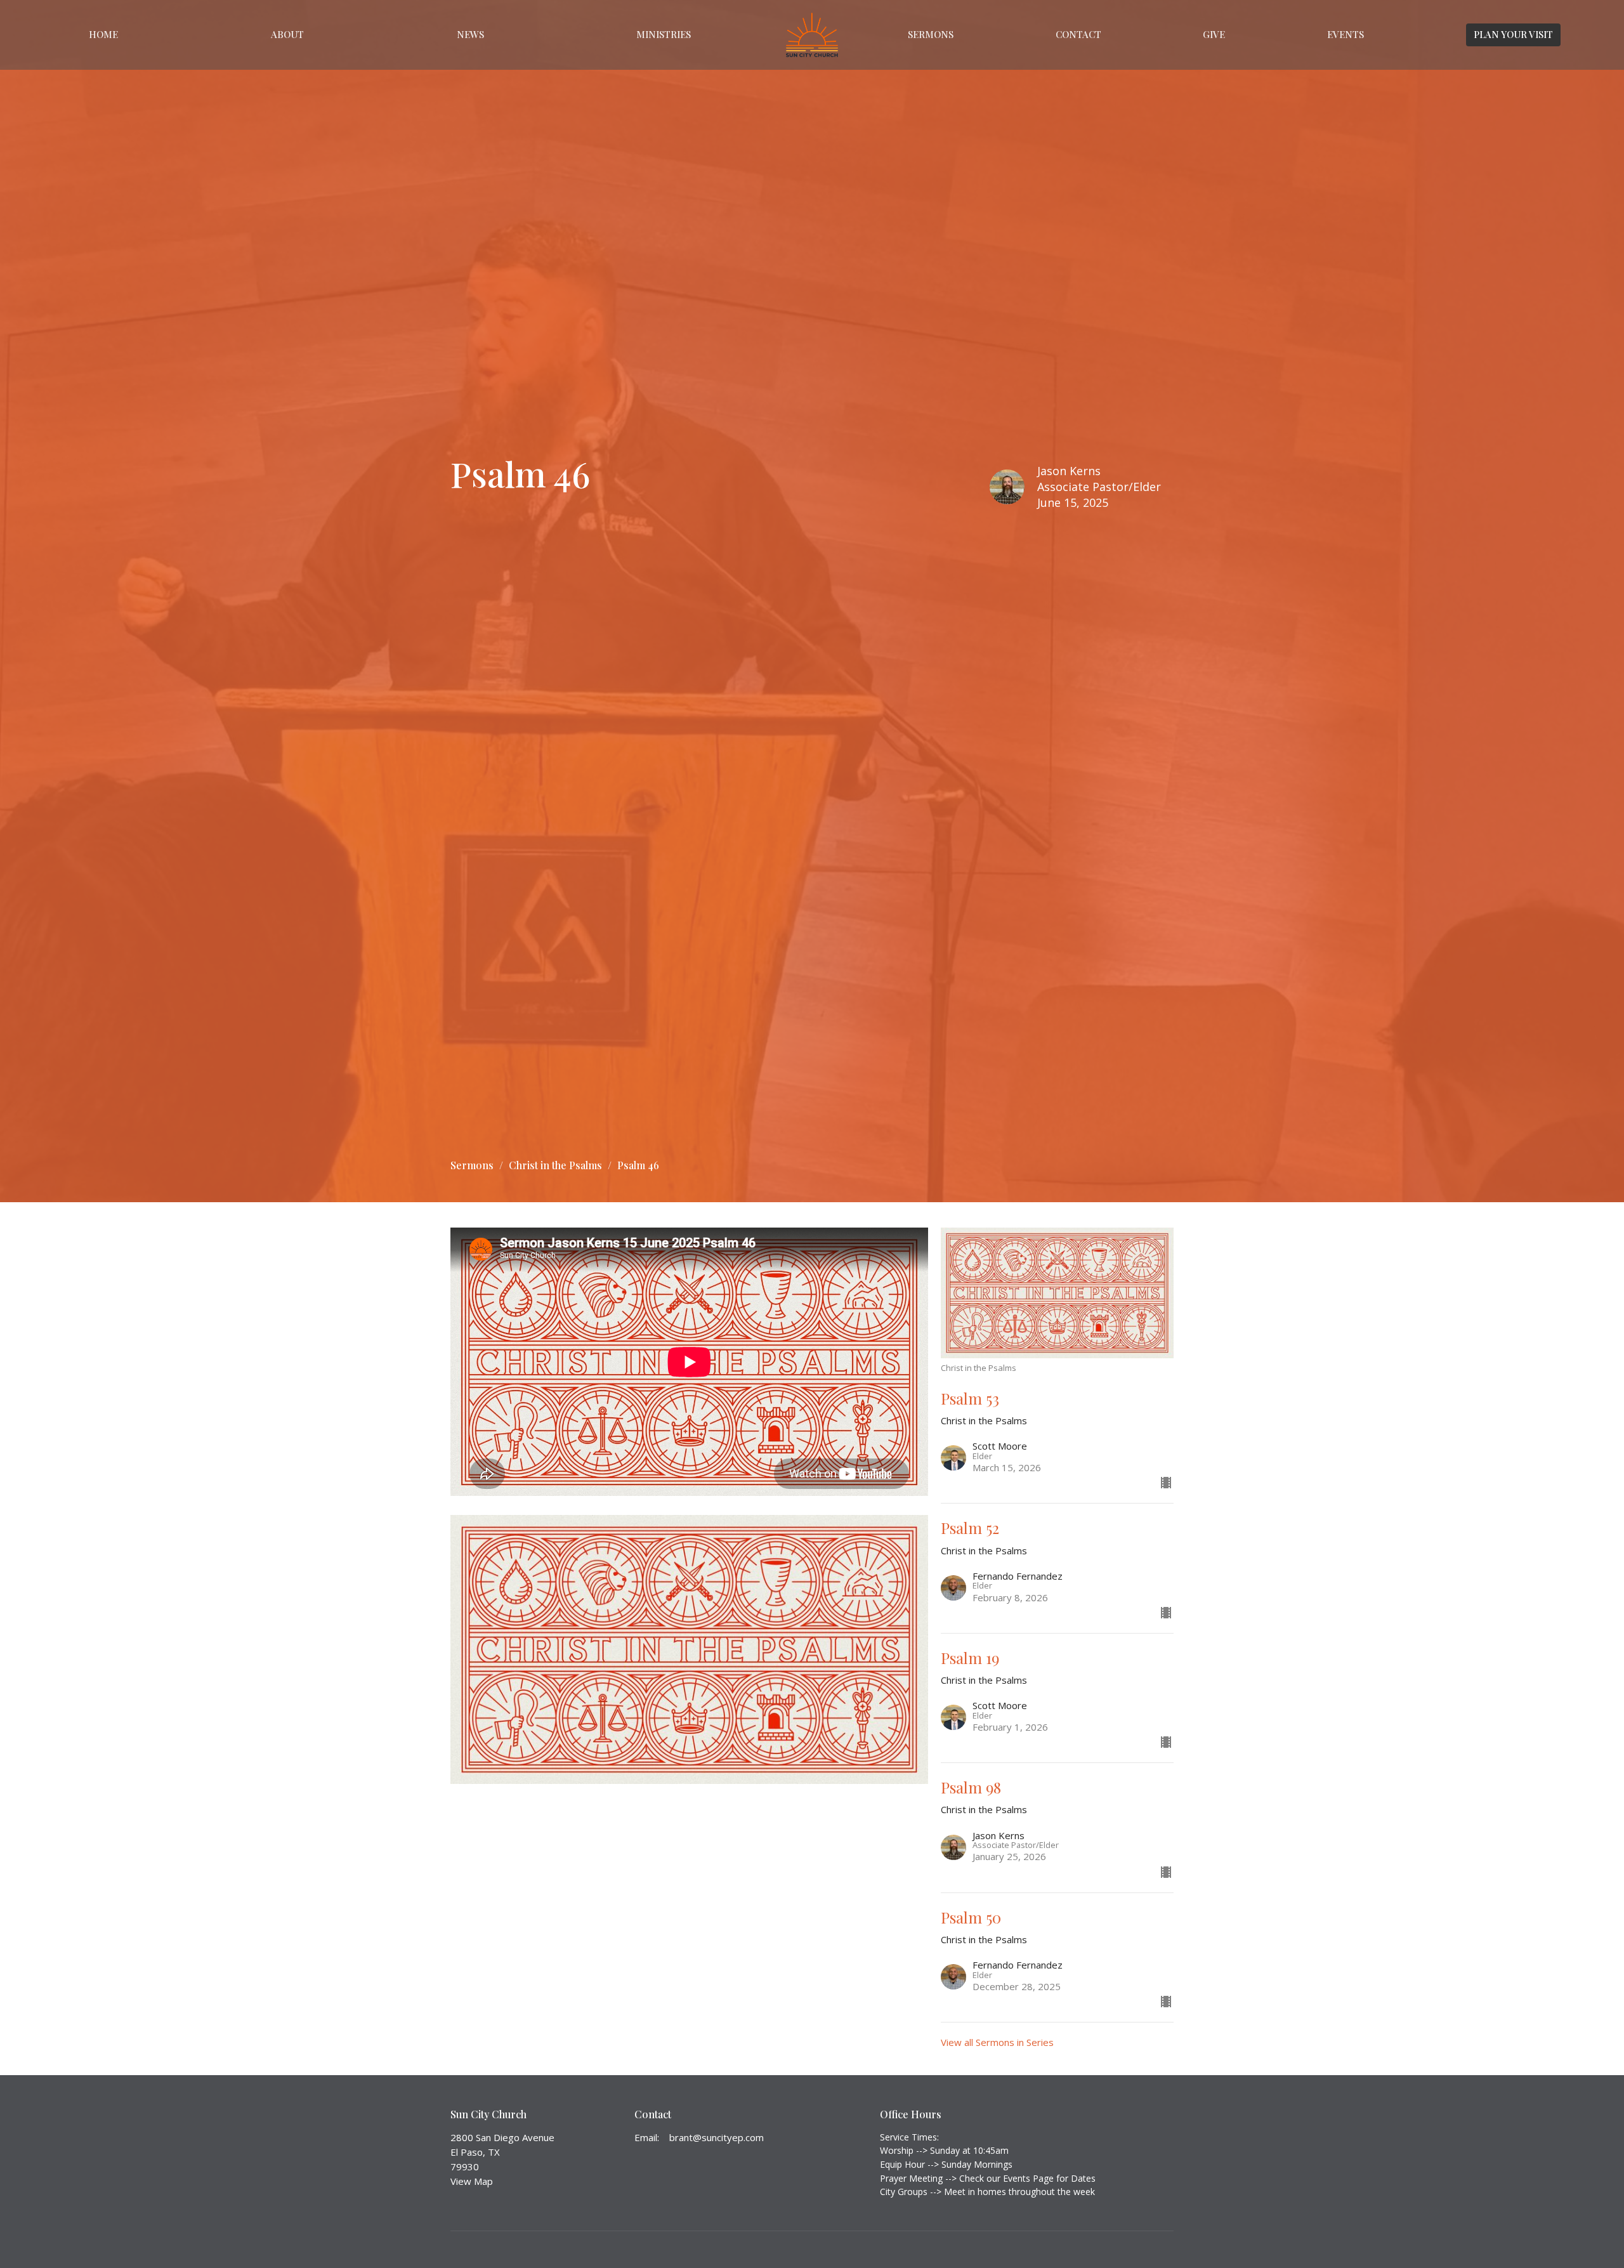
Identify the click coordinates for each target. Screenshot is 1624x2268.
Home (103, 34)
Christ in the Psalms (555, 1165)
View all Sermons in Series (997, 2042)
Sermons (931, 34)
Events (1346, 34)
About (287, 34)
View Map (472, 2181)
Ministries (664, 34)
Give (1214, 34)
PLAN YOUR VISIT (1513, 34)
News (470, 34)
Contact (1078, 34)
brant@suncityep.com (717, 2137)
